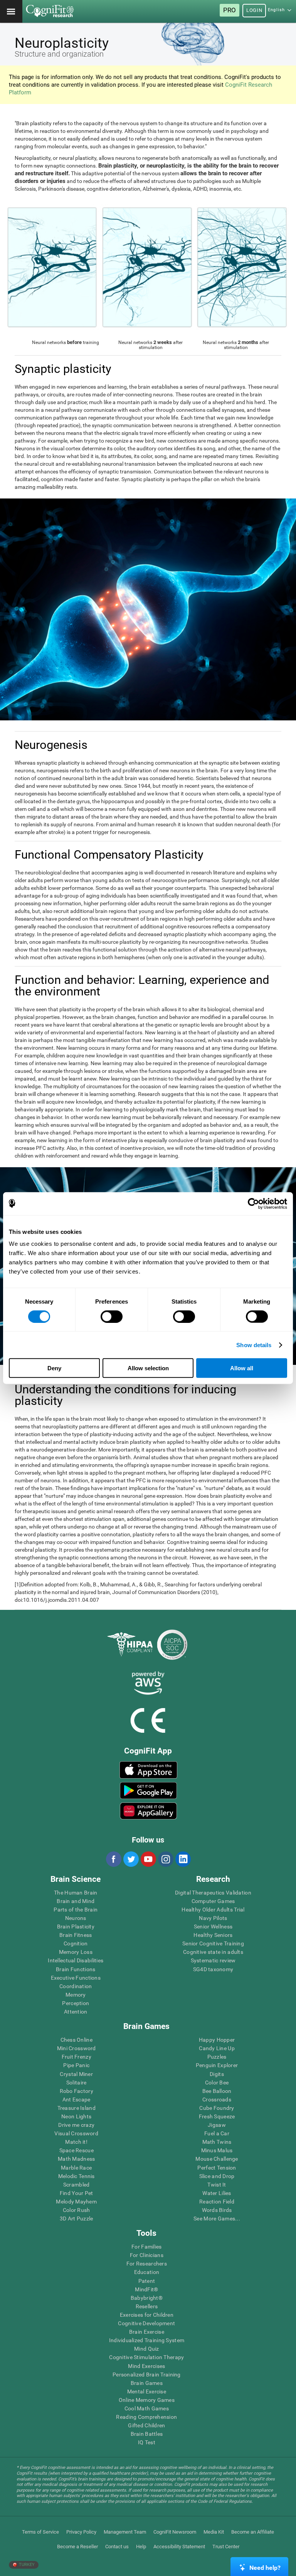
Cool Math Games (147, 2408)
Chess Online (77, 2040)
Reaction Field (217, 2202)
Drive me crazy (76, 2125)
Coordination (76, 1986)
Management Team (125, 2532)
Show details (254, 1345)
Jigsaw (217, 2125)
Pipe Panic (76, 2065)
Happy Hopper (217, 2040)
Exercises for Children (147, 2315)
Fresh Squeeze (217, 2116)
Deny (54, 1368)
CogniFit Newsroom (175, 2532)
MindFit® (146, 2289)
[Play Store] (148, 1791)
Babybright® (147, 2298)
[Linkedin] (183, 1859)
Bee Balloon (217, 2091)
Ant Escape (77, 2099)
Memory (76, 1995)
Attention (76, 2012)
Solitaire (77, 2083)
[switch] (112, 1316)
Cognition (76, 1943)
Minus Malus (217, 2150)
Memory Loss (76, 1952)
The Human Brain (76, 1893)
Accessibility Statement (179, 2547)
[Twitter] (131, 1859)
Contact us (117, 2547)
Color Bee (217, 2083)
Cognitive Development (146, 2323)
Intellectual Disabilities (76, 1960)
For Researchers (147, 2264)
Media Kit (214, 2532)
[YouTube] (148, 1859)
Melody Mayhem (76, 2202)
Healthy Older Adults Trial (213, 1910)
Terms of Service (40, 2532)
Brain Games (147, 2383)
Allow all (242, 1368)
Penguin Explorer (217, 2065)
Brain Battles (147, 2434)
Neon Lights (76, 2116)
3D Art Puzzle (77, 2219)
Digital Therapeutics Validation (213, 1893)
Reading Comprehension (146, 2417)
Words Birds (217, 2210)
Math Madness (76, 2159)
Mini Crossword (77, 2048)
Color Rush (77, 2210)
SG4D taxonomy (213, 1969)
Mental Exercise (147, 2391)
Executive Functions (76, 1978)
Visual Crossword (76, 2133)
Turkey (26, 2565)
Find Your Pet (77, 2193)
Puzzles (217, 2057)
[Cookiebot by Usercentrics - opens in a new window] (253, 1203)
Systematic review (213, 1960)
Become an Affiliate (253, 2532)
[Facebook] (113, 1859)
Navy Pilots (213, 1918)
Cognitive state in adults (213, 1952)
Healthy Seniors (213, 1935)
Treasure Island (77, 2108)
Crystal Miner (76, 2074)
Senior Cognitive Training (213, 1943)
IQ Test (147, 2442)
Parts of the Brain (76, 1910)
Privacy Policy (81, 2532)
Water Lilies (217, 2193)
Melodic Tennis (77, 2176)
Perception (76, 2003)
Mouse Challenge (217, 2159)
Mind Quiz (147, 2349)
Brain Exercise (147, 2332)
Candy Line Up (217, 2048)
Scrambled (77, 2185)
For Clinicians (147, 2255)
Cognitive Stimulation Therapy (146, 2357)
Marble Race (76, 2168)
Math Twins (217, 2142)
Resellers (147, 2306)
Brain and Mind (76, 1901)
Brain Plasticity (76, 1927)
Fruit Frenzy (77, 2057)
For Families (146, 2247)
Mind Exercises (146, 2366)
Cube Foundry (217, 2108)
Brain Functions (76, 1969)
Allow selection (148, 1368)
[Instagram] (165, 1859)
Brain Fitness (76, 1935)
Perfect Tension (217, 2168)
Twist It (217, 2185)
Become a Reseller (77, 2547)
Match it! (76, 2142)
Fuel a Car (217, 2133)
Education (147, 2272)
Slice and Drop (217, 2176)
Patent (147, 2281)
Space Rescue (77, 2150)
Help (141, 2547)
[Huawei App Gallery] (148, 1811)
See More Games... (217, 2219)
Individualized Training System (147, 2340)
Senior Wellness (213, 1927)
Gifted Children (146, 2425)
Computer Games (213, 1901)
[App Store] (148, 1770)
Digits (217, 2074)
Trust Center (226, 2547)
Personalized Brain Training (147, 2375)
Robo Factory (77, 2091)
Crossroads (217, 2099)
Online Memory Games (147, 2400)
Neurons (76, 1918)
